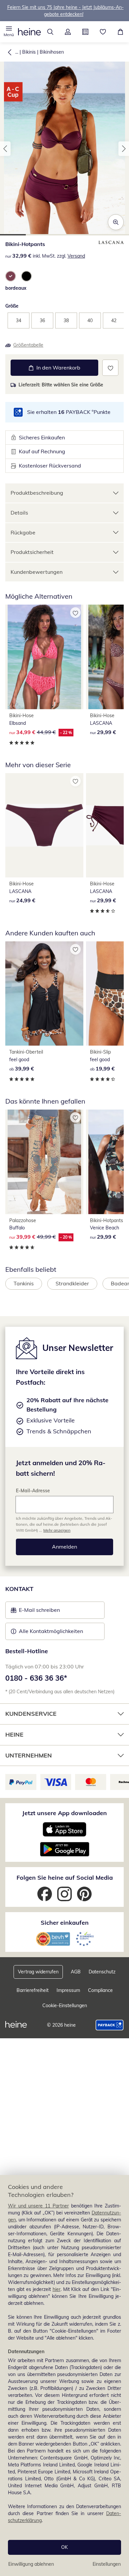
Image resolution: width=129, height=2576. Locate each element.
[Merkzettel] (103, 32)
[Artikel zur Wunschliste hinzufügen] (110, 368)
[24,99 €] (44, 825)
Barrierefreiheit (33, 1990)
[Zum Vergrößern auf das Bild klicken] (116, 222)
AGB (76, 1972)
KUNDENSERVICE (31, 1714)
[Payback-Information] (110, 2025)
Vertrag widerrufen (38, 1972)
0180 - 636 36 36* (36, 1678)
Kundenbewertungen (37, 572)
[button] (9, 32)
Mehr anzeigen (57, 1530)
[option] (11, 276)
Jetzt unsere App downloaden (64, 1813)
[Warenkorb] (120, 32)
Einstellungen (107, 2564)
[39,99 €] (44, 994)
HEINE (14, 1734)
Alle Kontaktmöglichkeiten (51, 1631)
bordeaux (16, 288)
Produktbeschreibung (37, 493)
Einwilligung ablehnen (31, 2564)
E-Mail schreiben (35, 1612)
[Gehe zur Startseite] (29, 32)
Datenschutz (102, 1972)
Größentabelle (28, 345)
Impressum (68, 1990)
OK (64, 2547)
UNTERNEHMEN (29, 1755)
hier (57, 2289)
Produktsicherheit (32, 552)
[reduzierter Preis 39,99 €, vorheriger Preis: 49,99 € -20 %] (44, 1162)
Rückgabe (23, 532)
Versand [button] (76, 256)
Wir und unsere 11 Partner (38, 2206)
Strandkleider (72, 1283)
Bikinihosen (52, 52)
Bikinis (29, 52)
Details (19, 513)
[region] (64, 2376)
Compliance (100, 1990)
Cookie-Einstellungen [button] (65, 2006)
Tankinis (24, 1283)
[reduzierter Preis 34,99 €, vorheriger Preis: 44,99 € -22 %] (44, 657)
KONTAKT (19, 1589)
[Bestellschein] (85, 32)
